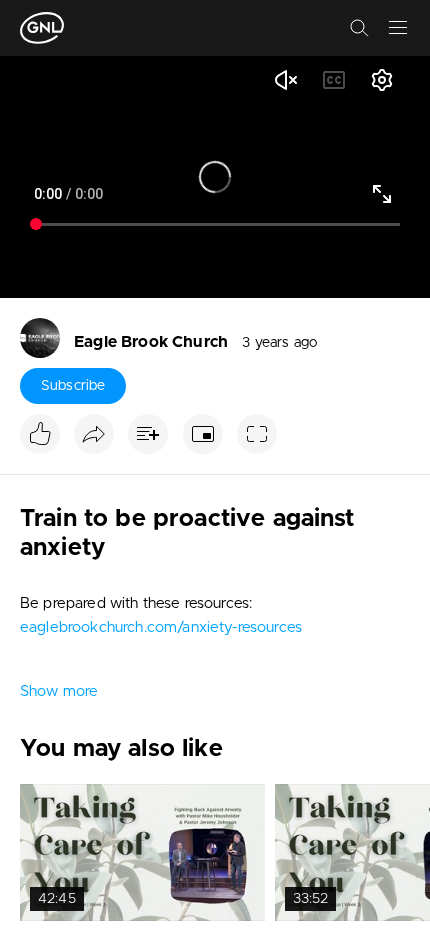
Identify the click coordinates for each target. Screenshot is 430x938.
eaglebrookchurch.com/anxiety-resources (161, 627)
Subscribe (73, 386)
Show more (59, 691)
